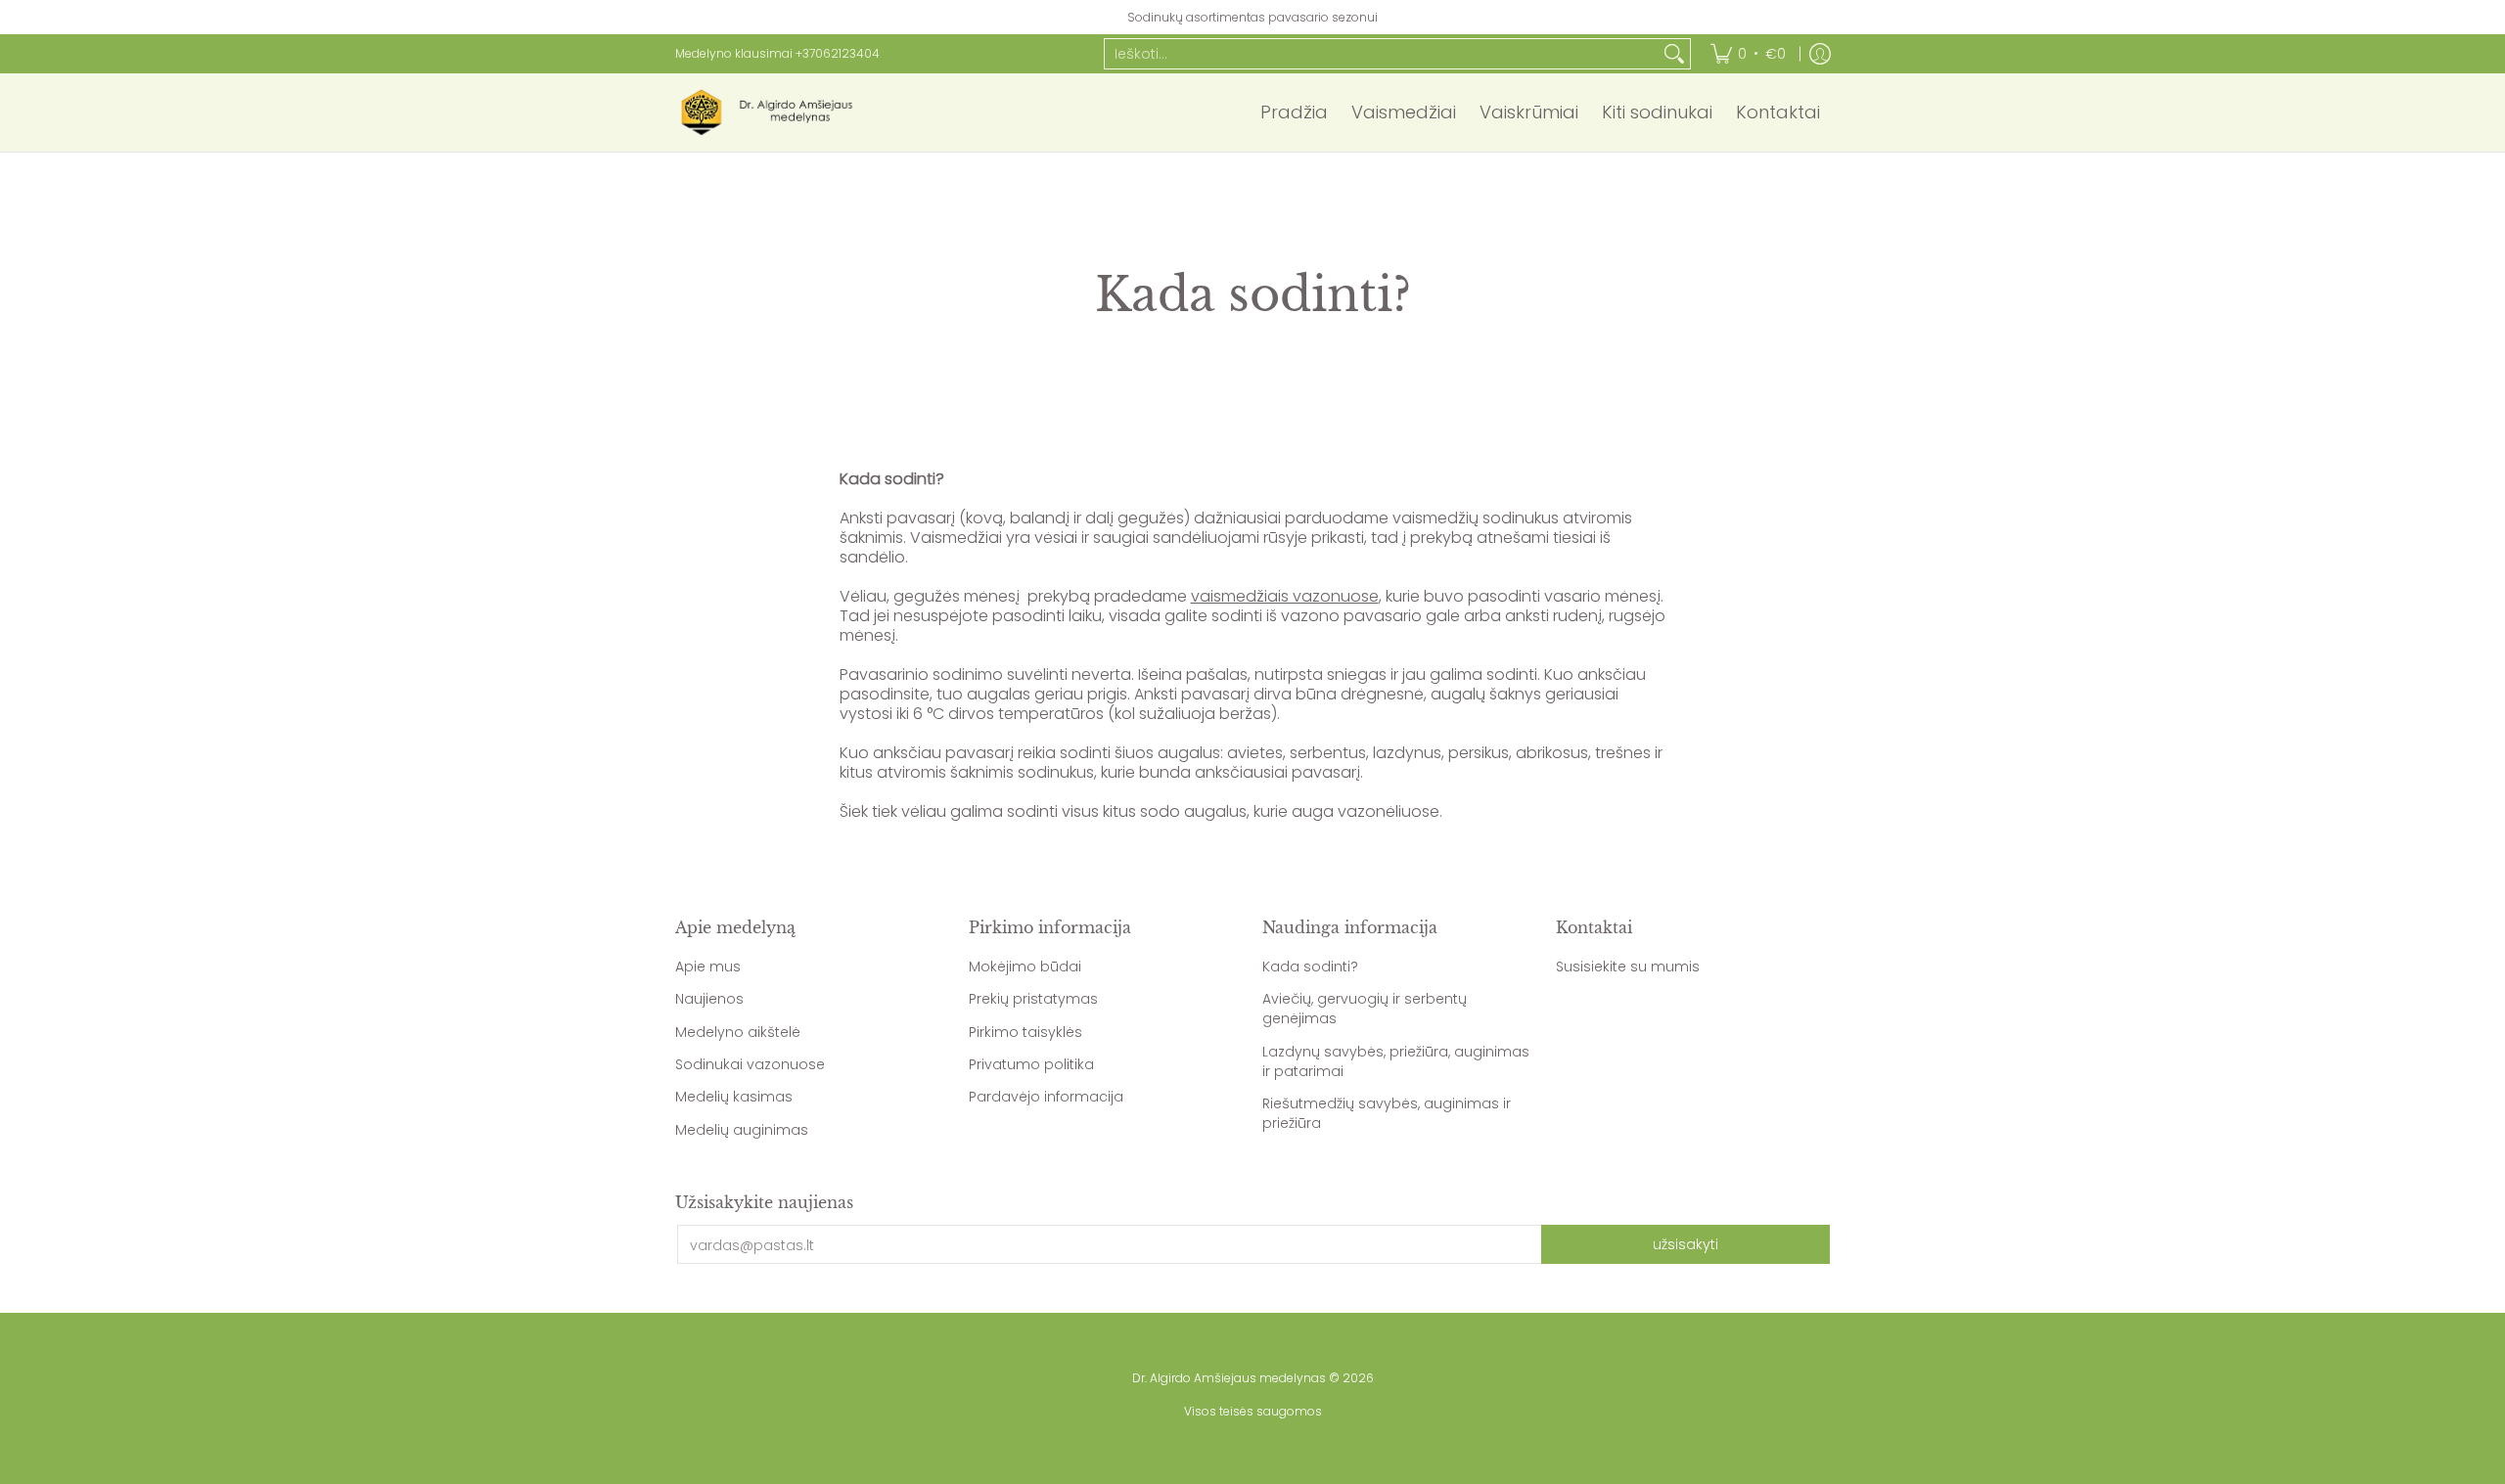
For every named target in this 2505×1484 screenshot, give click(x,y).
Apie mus (708, 967)
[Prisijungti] (1820, 54)
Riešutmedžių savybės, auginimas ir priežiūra (1387, 1113)
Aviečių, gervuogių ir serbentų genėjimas (1365, 1009)
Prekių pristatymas (1033, 999)
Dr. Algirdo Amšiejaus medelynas (1229, 1378)
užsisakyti (1685, 1244)
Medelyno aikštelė (738, 1032)
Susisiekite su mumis (1628, 967)
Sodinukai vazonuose (750, 1064)
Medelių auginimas (742, 1130)
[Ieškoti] (1674, 54)
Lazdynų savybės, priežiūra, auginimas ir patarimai (1396, 1061)
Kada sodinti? (1310, 967)
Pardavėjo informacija (1046, 1097)
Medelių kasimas (734, 1097)
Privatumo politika (1031, 1064)
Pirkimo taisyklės (1025, 1032)
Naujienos (709, 999)
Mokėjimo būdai (1025, 967)
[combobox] (1382, 54)
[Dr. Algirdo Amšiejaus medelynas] (773, 112)
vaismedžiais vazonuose (1285, 596)
